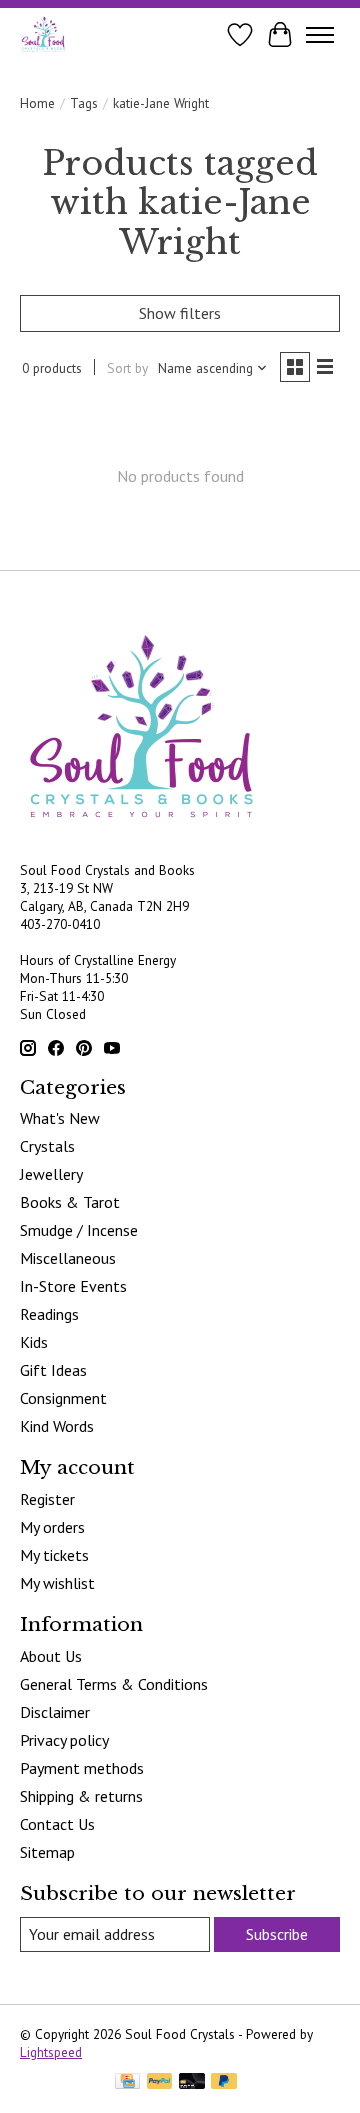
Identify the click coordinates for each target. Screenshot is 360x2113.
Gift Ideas (53, 1370)
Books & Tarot (70, 1202)
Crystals (47, 1146)
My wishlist (57, 1583)
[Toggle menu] (320, 35)
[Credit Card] (127, 2083)
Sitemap (47, 1852)
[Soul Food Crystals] (43, 34)
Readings (49, 1314)
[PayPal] (160, 2083)
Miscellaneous (68, 1258)
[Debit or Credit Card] (192, 2083)
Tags (84, 103)
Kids (34, 1342)
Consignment (63, 1398)
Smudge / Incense (79, 1230)
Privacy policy (64, 1740)
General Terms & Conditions (114, 1684)
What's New (60, 1118)
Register (47, 1499)
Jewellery (51, 1174)
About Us (51, 1656)
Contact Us (57, 1824)
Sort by (127, 368)
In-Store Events (73, 1286)
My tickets (54, 1555)
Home (37, 103)
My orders (52, 1527)
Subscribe (277, 1934)
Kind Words (57, 1426)
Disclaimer (55, 1712)
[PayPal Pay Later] (224, 2083)
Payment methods (82, 1768)
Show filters (180, 313)
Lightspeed (51, 2052)
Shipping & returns (81, 1796)
